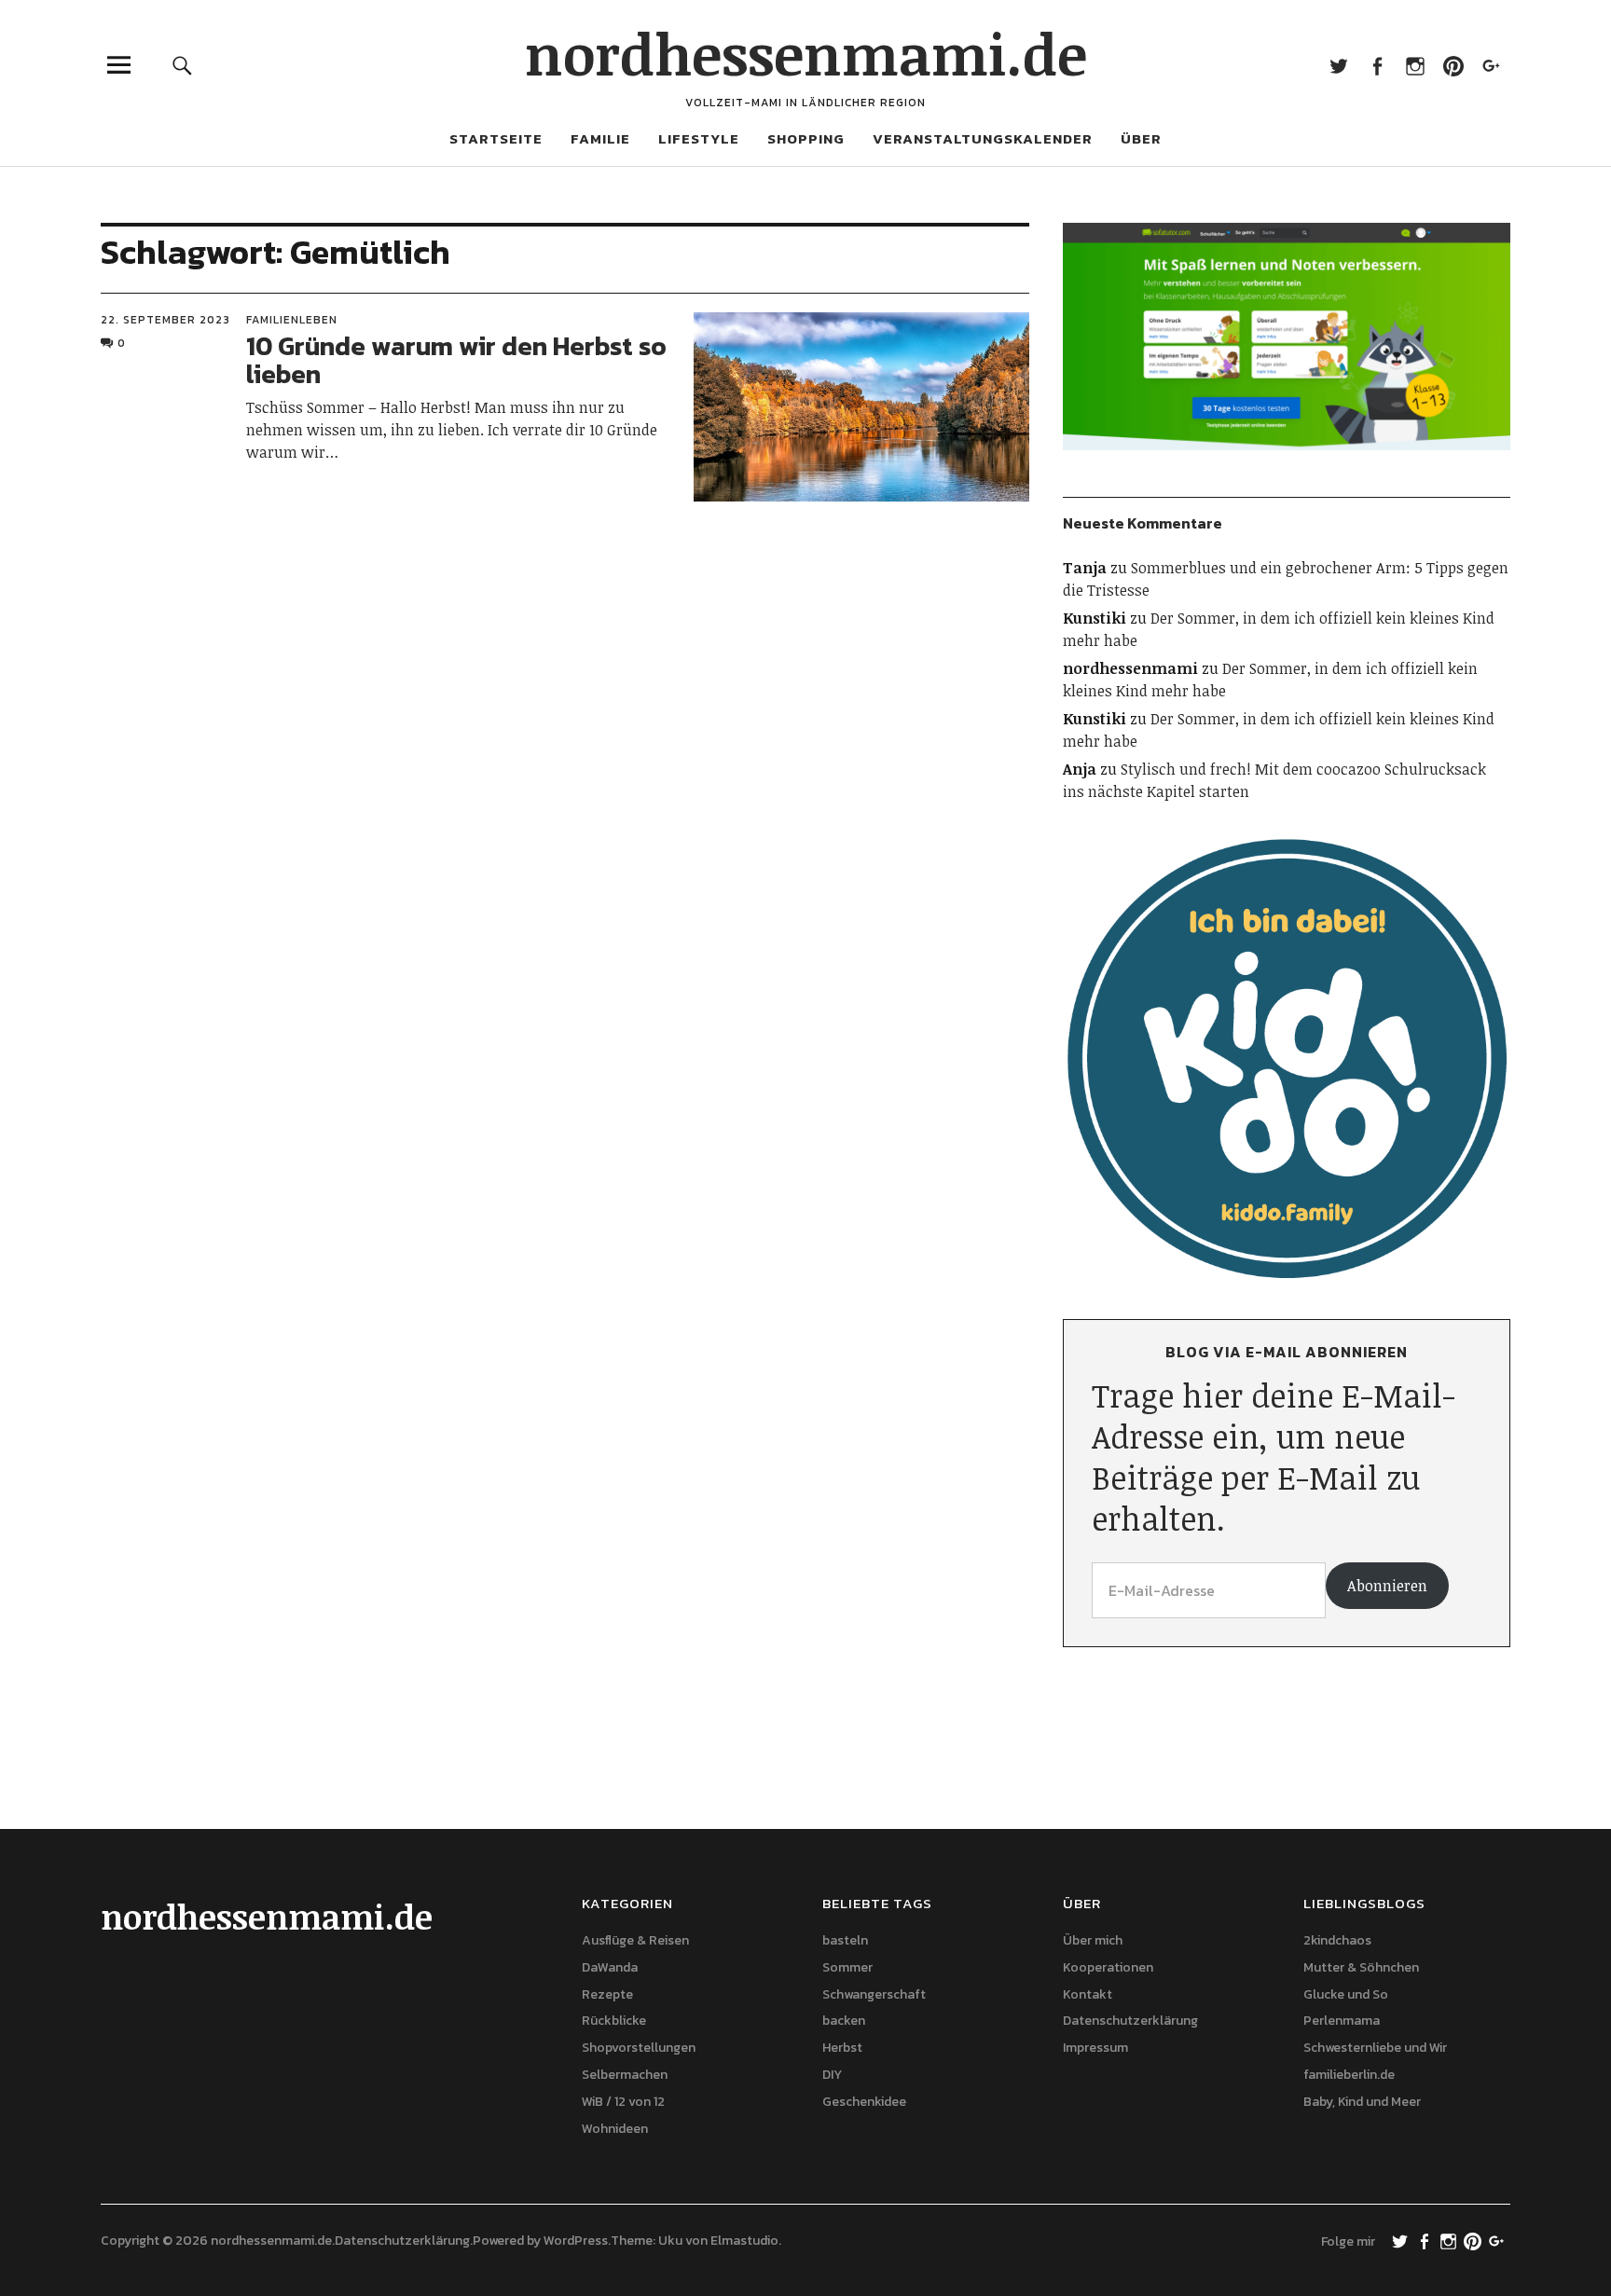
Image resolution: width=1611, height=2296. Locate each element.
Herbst (842, 2048)
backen (844, 2021)
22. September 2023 (165, 320)
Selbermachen (625, 2075)
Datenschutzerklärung (1130, 2021)
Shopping (806, 138)
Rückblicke (614, 2021)
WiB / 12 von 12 (623, 2102)
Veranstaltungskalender (983, 138)
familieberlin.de (1349, 2075)
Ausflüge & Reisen (635, 1940)
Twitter (1338, 65)
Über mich (1093, 1940)
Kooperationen (1108, 1967)
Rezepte (607, 1994)
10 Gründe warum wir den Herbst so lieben (456, 360)
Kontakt (1088, 1994)
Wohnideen (615, 2129)
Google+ (1491, 65)
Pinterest (1453, 65)
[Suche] (183, 65)
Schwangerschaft (874, 1994)
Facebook (1377, 65)
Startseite (496, 138)
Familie (600, 138)
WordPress (576, 2241)
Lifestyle (699, 138)
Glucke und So (1346, 1994)
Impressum (1095, 2048)
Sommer (847, 1967)
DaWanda (610, 1967)
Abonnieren (1387, 1586)
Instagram (1415, 65)
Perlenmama (1342, 2021)
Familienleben (292, 320)
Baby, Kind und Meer (1362, 2102)
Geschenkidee (864, 2102)
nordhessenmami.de (806, 53)
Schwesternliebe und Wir (1375, 2048)
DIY (832, 2075)
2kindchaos (1337, 1940)
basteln (845, 1940)
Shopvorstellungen (639, 2048)
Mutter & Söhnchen (1361, 1967)
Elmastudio (744, 2241)
